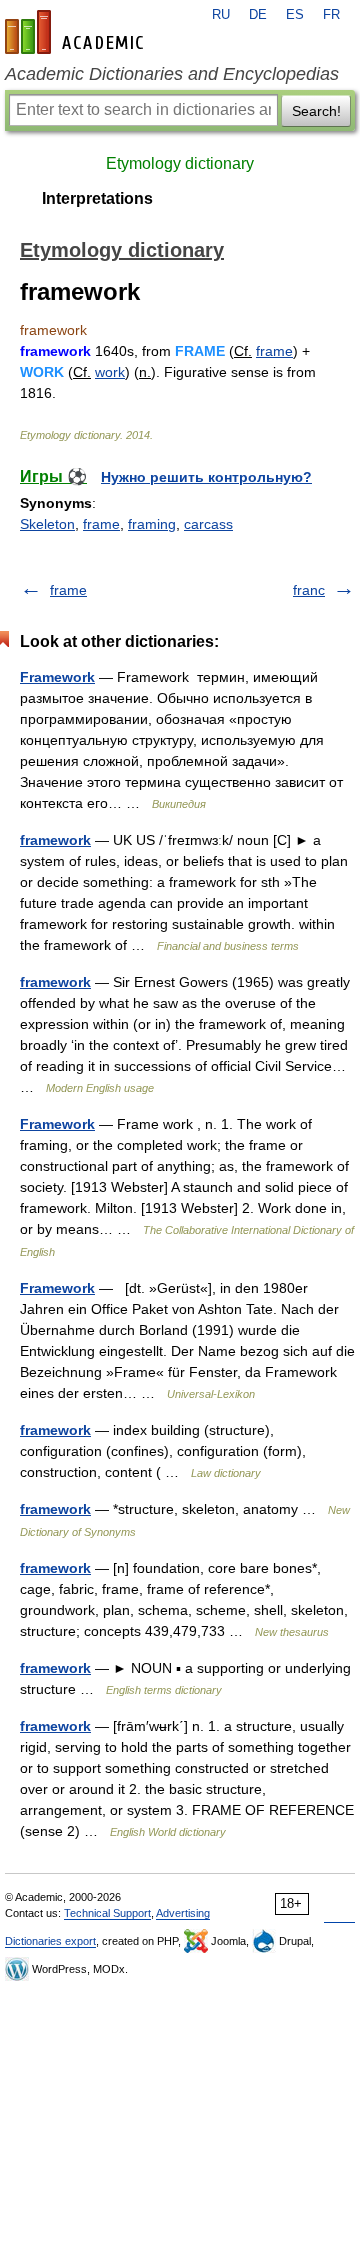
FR (331, 15)
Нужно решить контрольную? (206, 477)
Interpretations (97, 198)
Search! (316, 111)
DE (258, 15)
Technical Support (107, 1913)
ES (295, 15)
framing (152, 524)
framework (55, 840)
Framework (57, 677)
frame (274, 351)
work (110, 372)
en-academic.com (77, 32)
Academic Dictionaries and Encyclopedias (172, 74)
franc (309, 590)
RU (221, 15)
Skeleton (47, 524)
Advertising (183, 1913)
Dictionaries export (50, 1941)
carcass (208, 524)
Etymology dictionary (180, 163)
